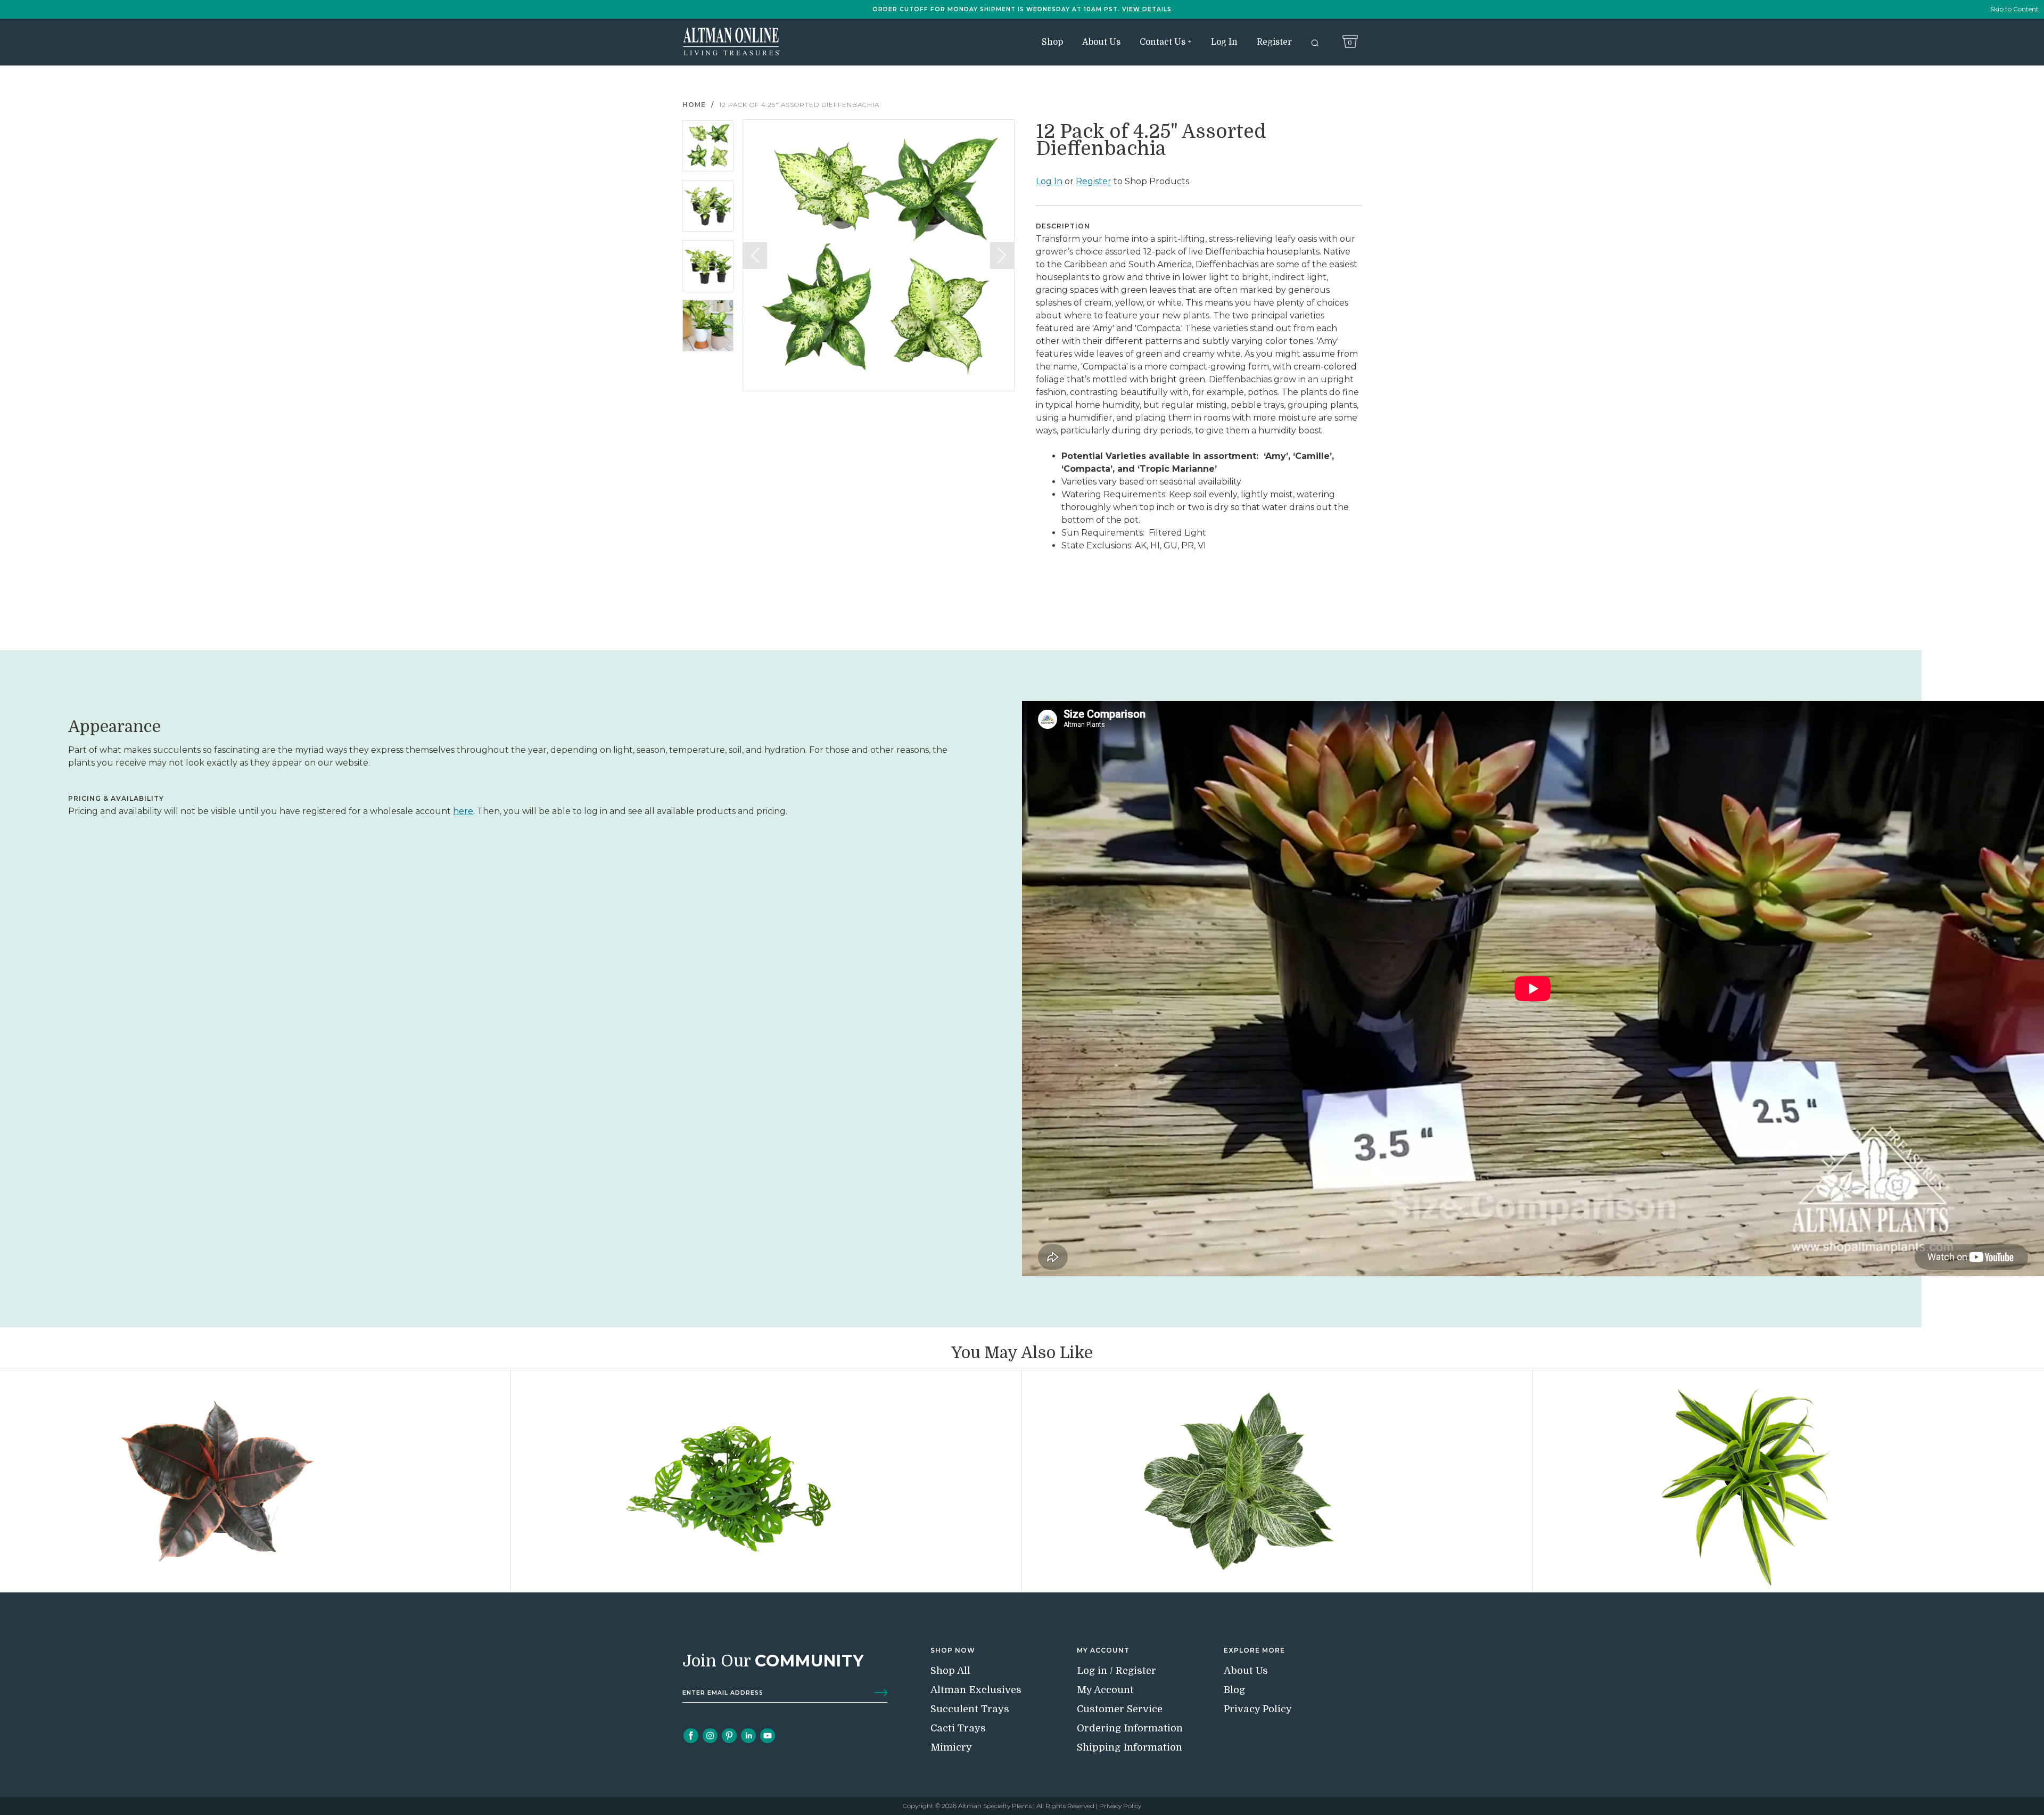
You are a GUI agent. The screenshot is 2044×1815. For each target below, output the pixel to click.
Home (694, 105)
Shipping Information (1130, 1747)
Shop (1052, 42)
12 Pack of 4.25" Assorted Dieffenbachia (799, 105)
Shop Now (953, 1650)
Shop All (950, 1670)
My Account (1103, 1650)
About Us (1101, 42)
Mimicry (951, 1747)
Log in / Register (1116, 1670)
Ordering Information (1130, 1728)
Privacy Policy (1258, 1709)
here (463, 811)
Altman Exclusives (976, 1690)
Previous (755, 256)
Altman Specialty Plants (995, 1806)
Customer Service (1120, 1709)
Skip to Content (2014, 9)
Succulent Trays (970, 1709)
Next (1002, 256)
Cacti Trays (958, 1728)
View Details (1147, 9)
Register (1274, 42)
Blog (1234, 1690)
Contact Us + (1166, 42)
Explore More (1254, 1650)
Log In (1224, 42)
